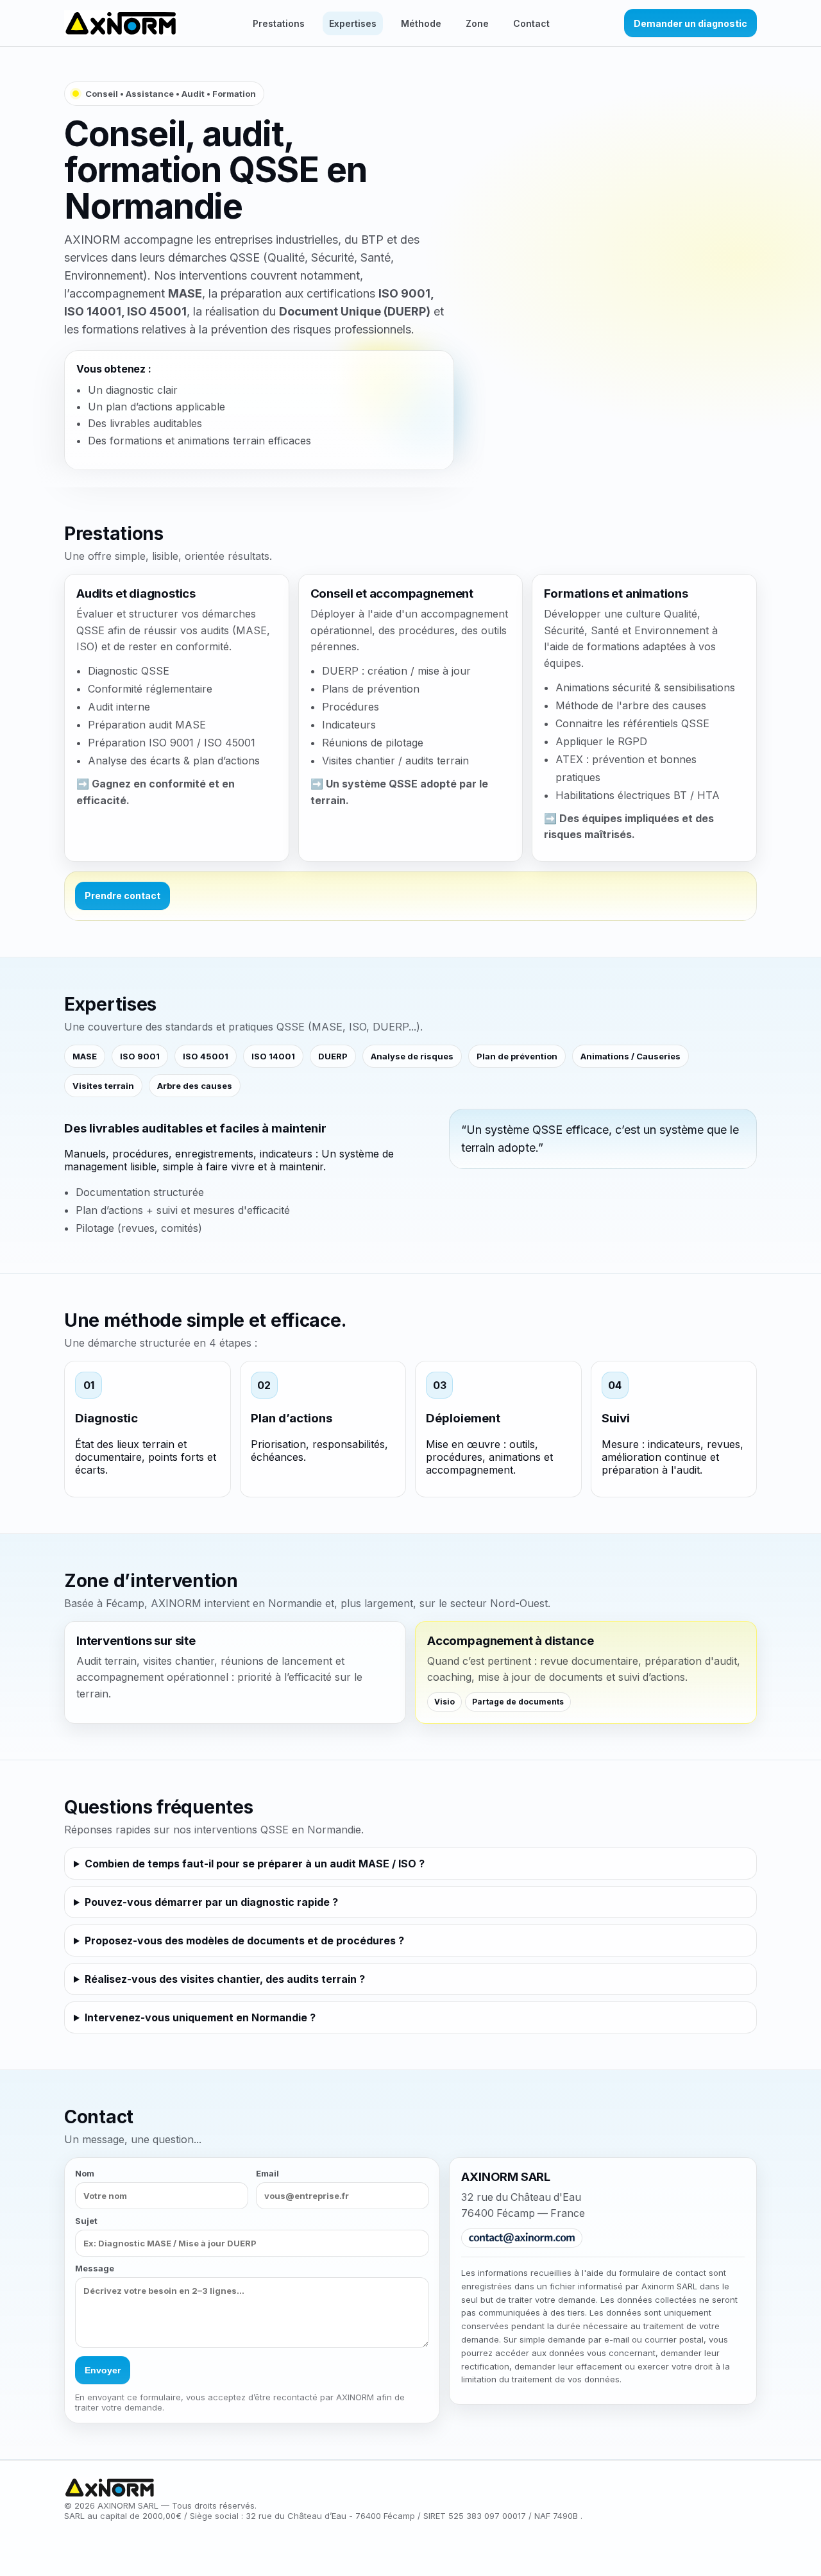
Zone (477, 23)
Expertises (353, 23)
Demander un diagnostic (690, 23)
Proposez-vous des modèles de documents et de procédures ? (244, 1940)
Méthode (421, 23)
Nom (85, 2173)
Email (267, 2173)
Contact (531, 23)
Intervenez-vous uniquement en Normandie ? (200, 2017)
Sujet (86, 2221)
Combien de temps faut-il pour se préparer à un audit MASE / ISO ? (255, 1864)
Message (95, 2268)
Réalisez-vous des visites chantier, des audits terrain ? (225, 1979)
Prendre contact (123, 896)
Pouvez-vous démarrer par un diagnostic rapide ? (211, 1902)
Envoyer (103, 2370)
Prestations (279, 23)
